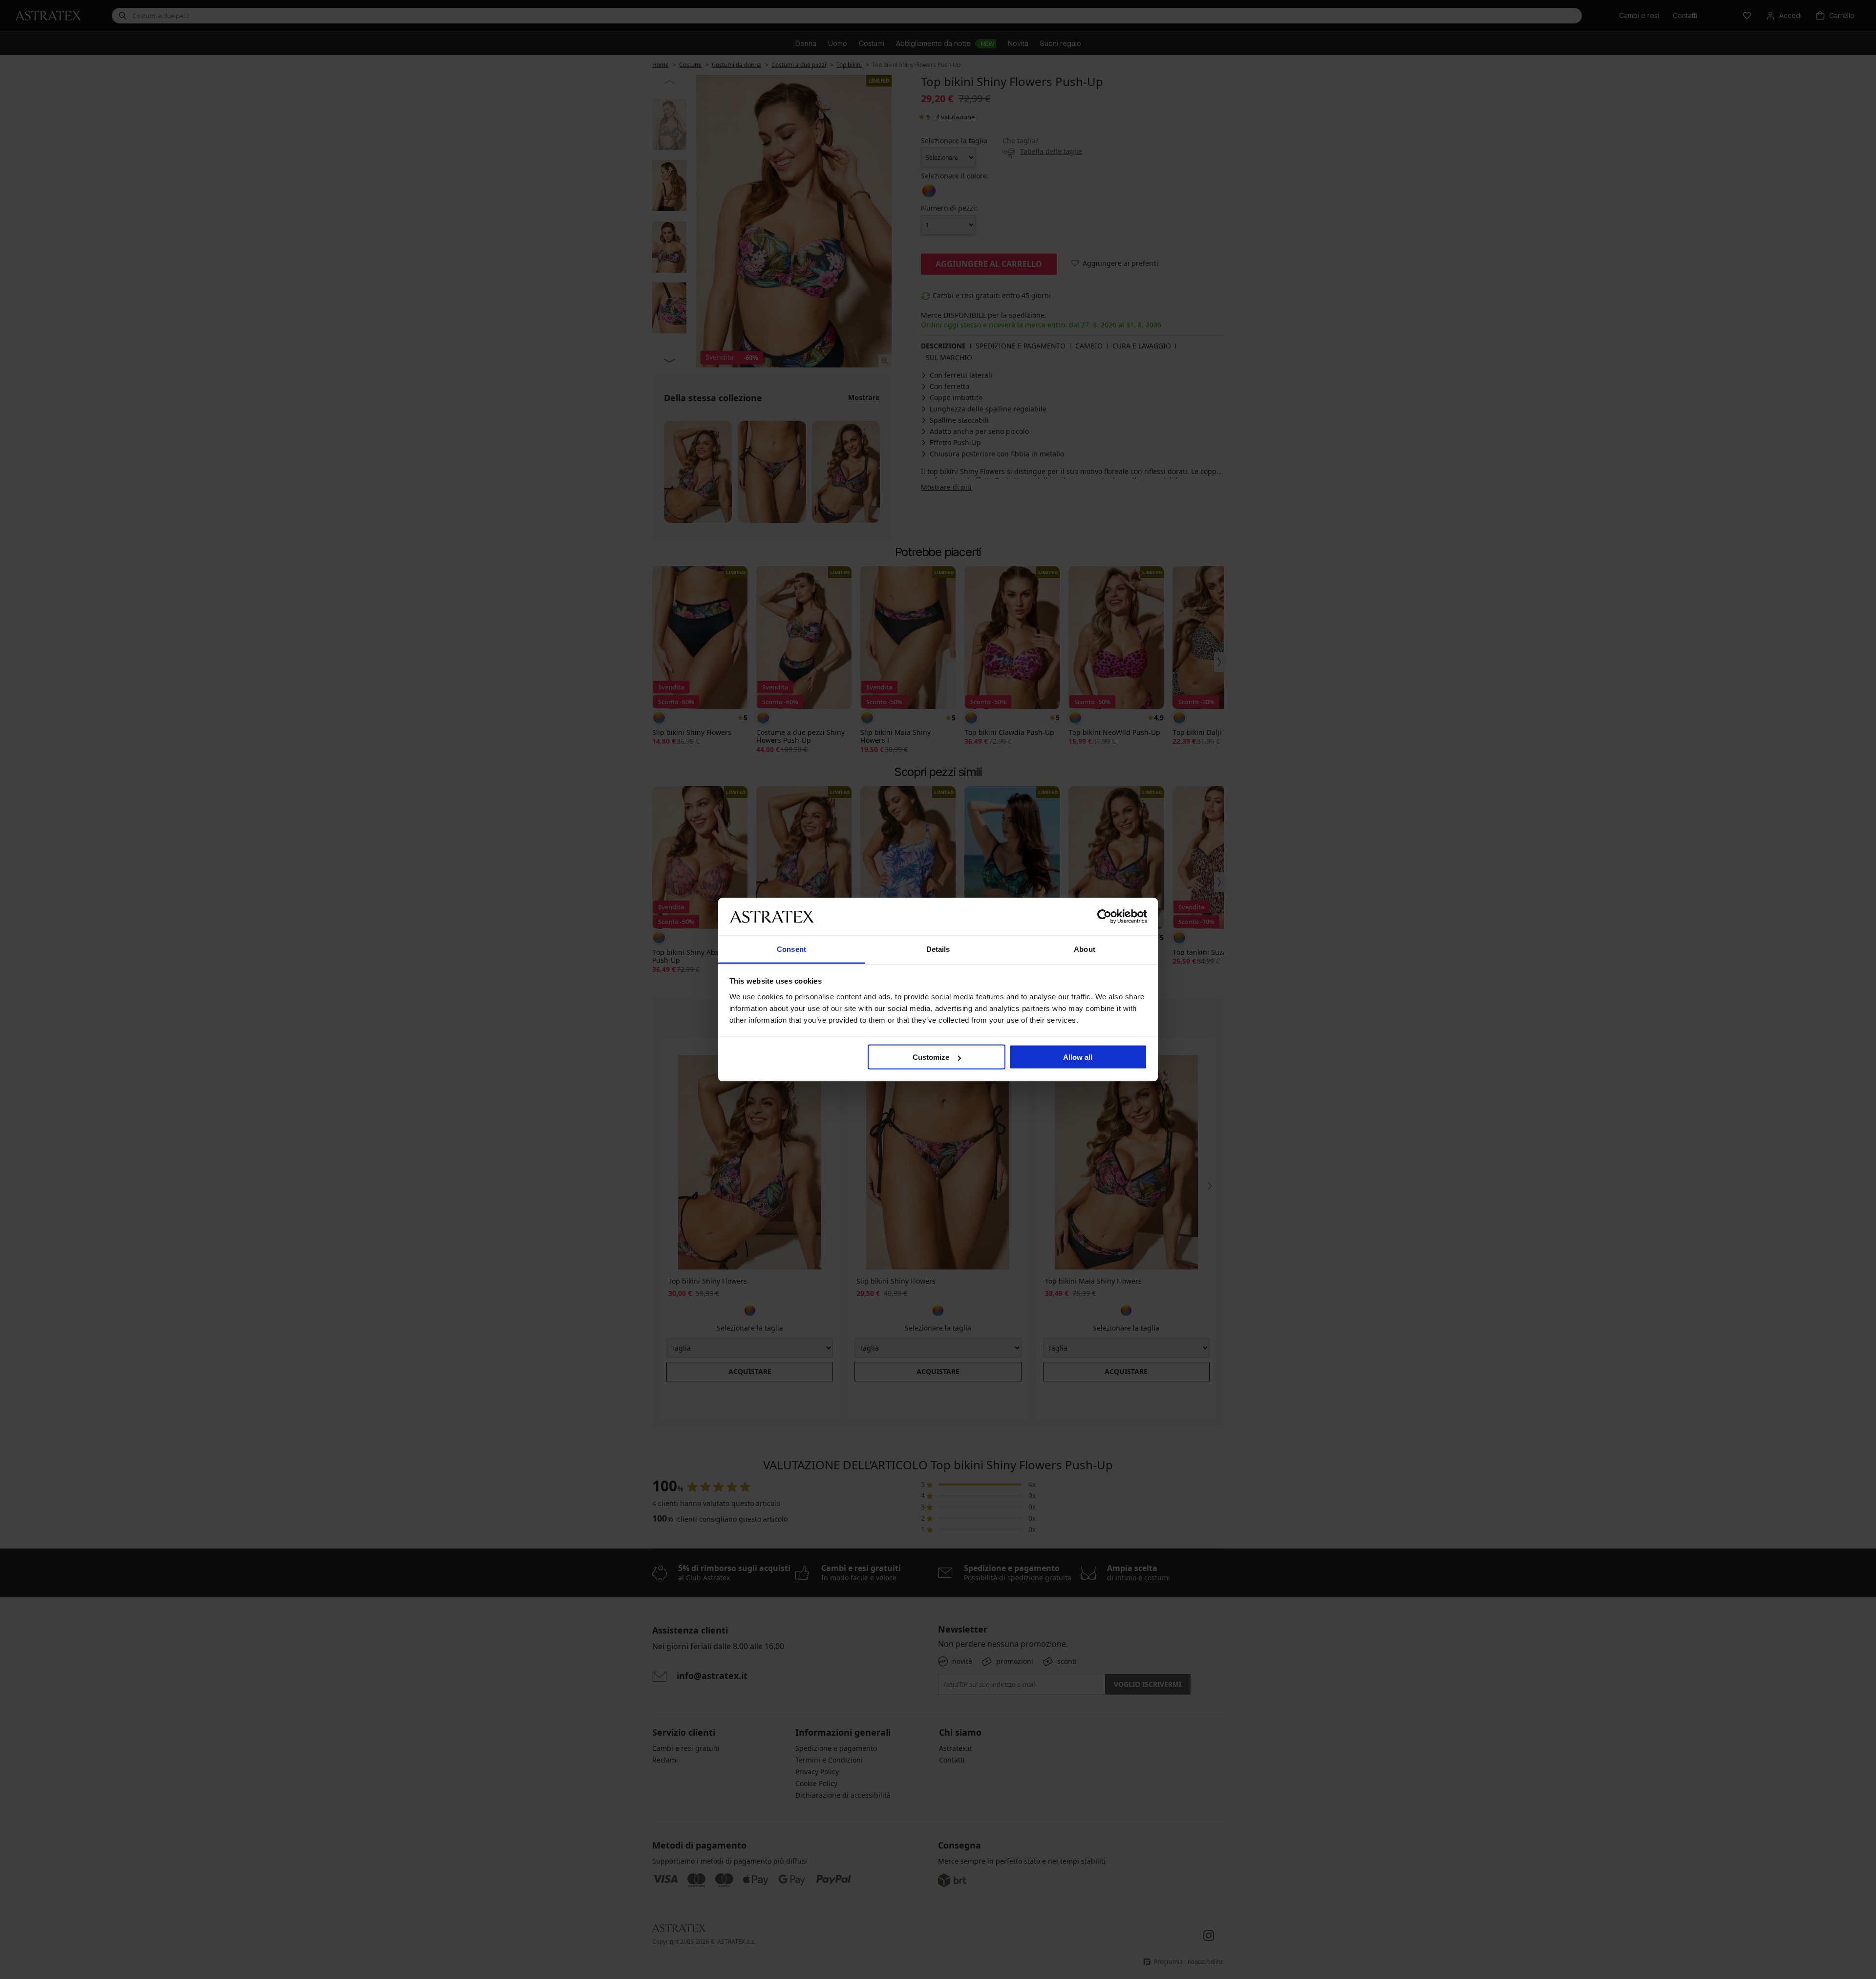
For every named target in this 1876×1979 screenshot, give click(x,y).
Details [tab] (938, 949)
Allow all (1078, 1057)
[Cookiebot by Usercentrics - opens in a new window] (1104, 917)
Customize (931, 1057)
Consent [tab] (791, 949)
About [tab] (1085, 949)
